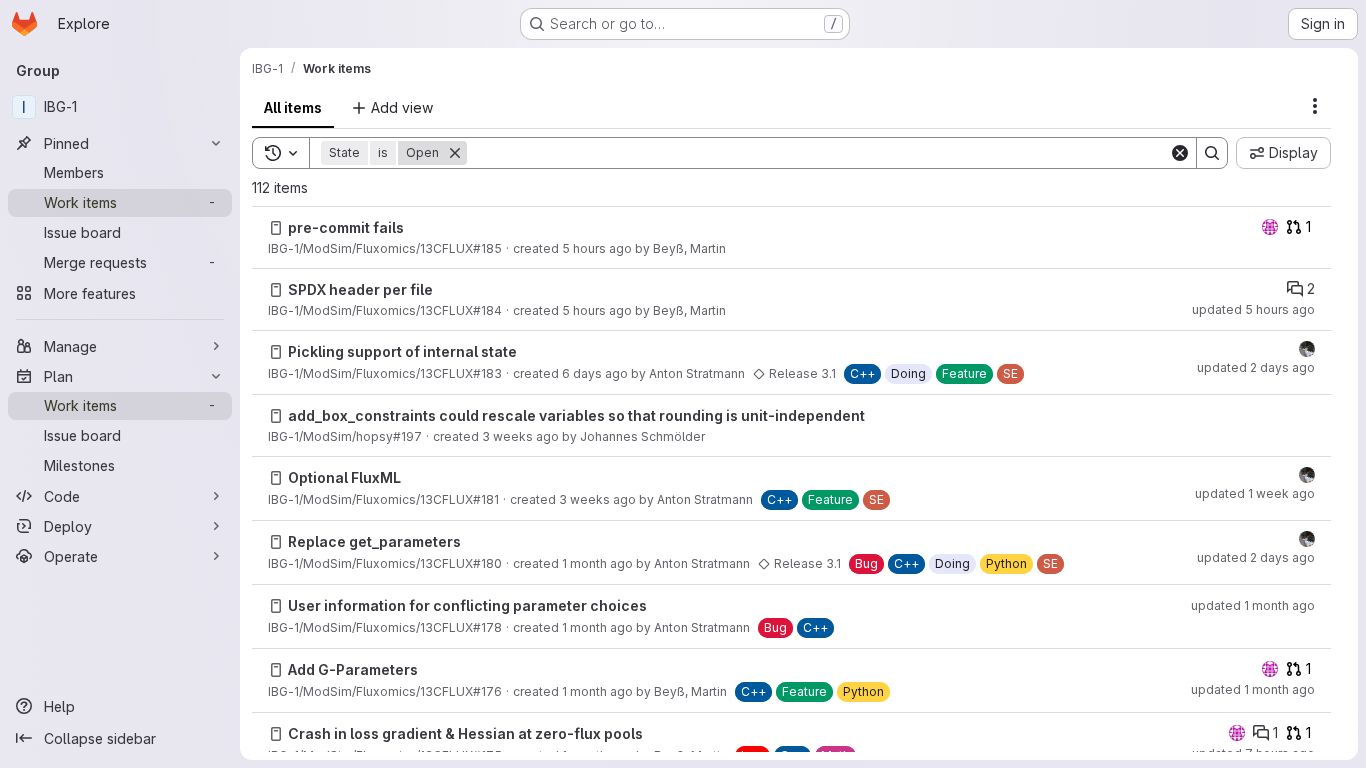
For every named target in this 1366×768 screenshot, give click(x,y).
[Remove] (455, 153)
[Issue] (276, 228)
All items (293, 107)
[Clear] (1180, 153)
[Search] (1212, 153)
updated (1253, 309)
